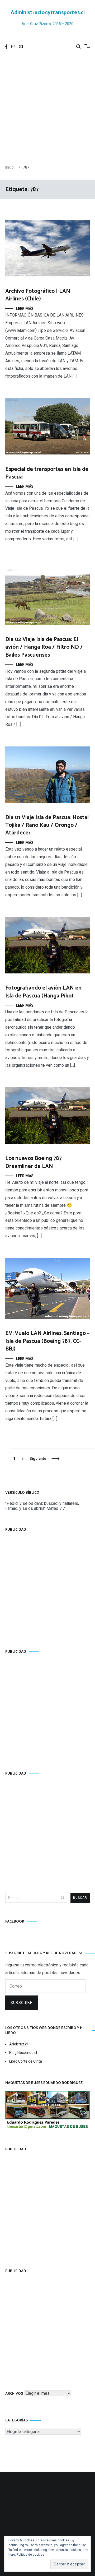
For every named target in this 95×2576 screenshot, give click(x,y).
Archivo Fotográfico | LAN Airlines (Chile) (38, 295)
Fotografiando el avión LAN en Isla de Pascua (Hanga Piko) (43, 992)
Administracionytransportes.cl (48, 13)
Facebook (15, 1922)
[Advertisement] (47, 109)
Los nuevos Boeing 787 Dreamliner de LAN (34, 1162)
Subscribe (22, 2003)
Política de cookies (30, 2555)
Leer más (25, 309)
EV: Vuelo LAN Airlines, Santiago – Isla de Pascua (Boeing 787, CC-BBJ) (47, 1341)
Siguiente (38, 1459)
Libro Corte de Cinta (26, 2061)
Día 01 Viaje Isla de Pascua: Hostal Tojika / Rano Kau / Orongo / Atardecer (47, 825)
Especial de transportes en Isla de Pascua (47, 473)
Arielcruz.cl (18, 2044)
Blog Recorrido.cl (23, 2053)
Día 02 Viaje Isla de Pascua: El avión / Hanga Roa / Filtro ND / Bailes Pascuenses (44, 647)
